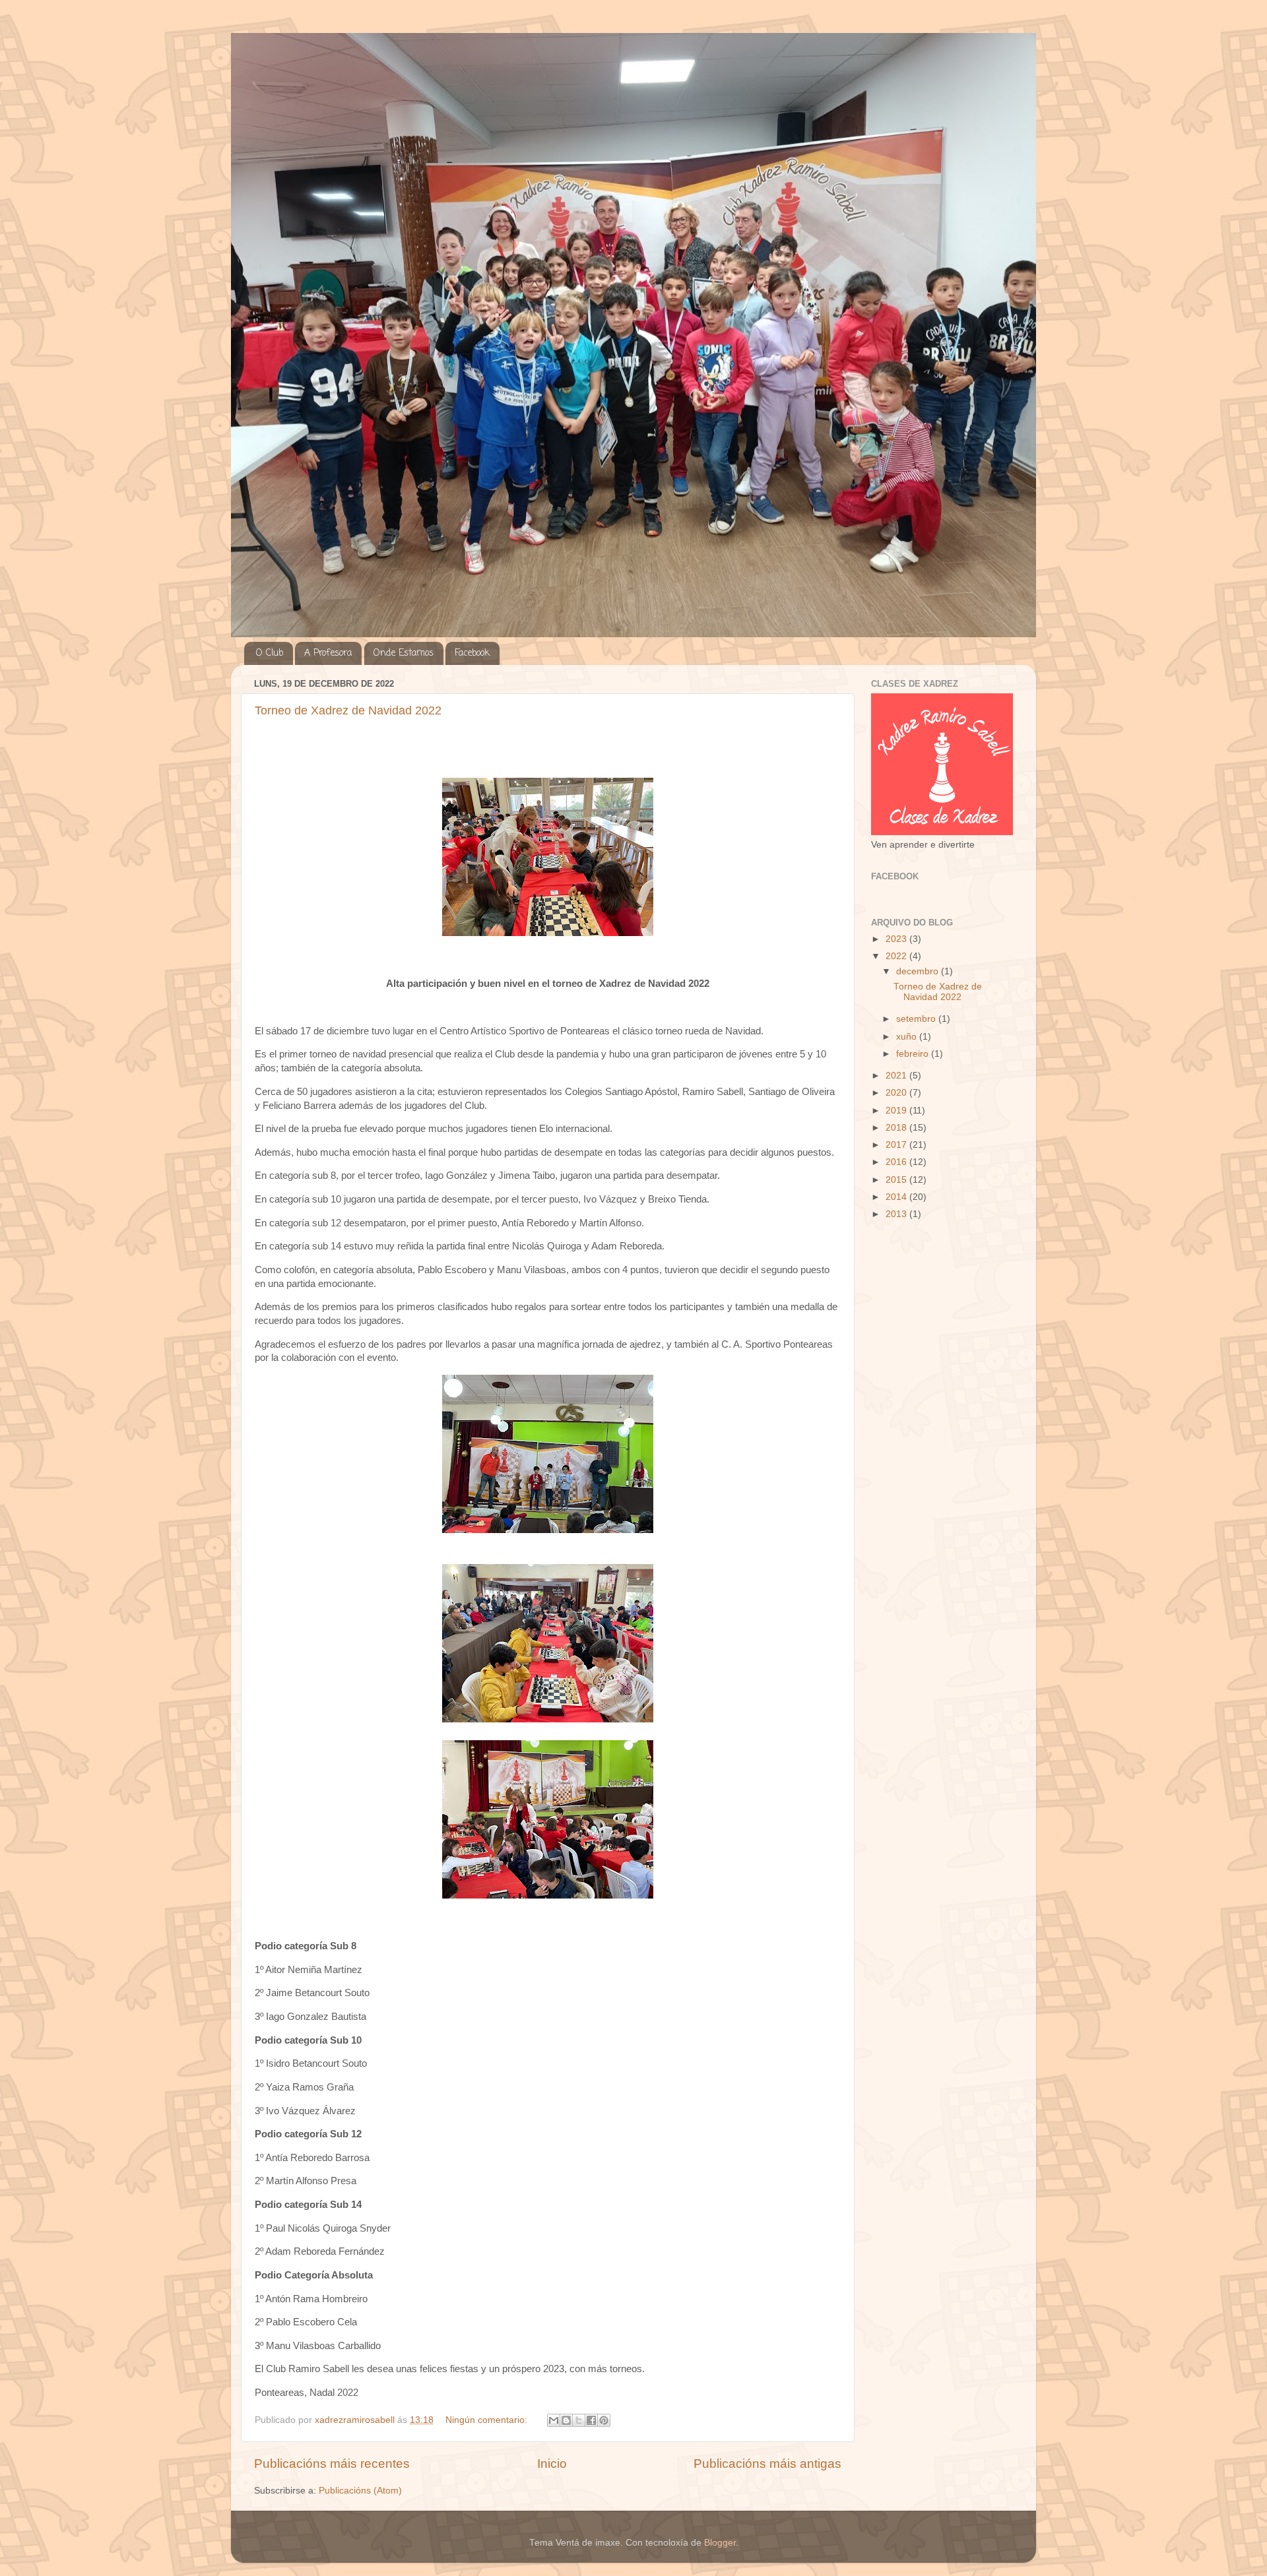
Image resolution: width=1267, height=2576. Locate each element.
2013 (897, 1214)
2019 (897, 1111)
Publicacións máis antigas (767, 2464)
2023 (897, 939)
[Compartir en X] (579, 2420)
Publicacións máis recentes (332, 2464)
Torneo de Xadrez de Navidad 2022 (348, 710)
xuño (908, 1037)
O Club (270, 653)
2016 (897, 1162)
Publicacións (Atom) (360, 2491)
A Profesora (328, 653)
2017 (897, 1145)
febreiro (914, 1054)
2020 (897, 1093)
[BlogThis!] (566, 2420)
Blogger (720, 2543)
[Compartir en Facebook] (591, 2420)
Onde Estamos (404, 653)
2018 (897, 1128)
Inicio (552, 2464)
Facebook (472, 653)
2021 (897, 1076)
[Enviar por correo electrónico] (554, 2420)
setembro (917, 1019)
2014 (897, 1197)
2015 (897, 1180)
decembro (919, 971)
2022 (897, 956)
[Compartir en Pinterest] (604, 2420)
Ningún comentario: (488, 2420)
